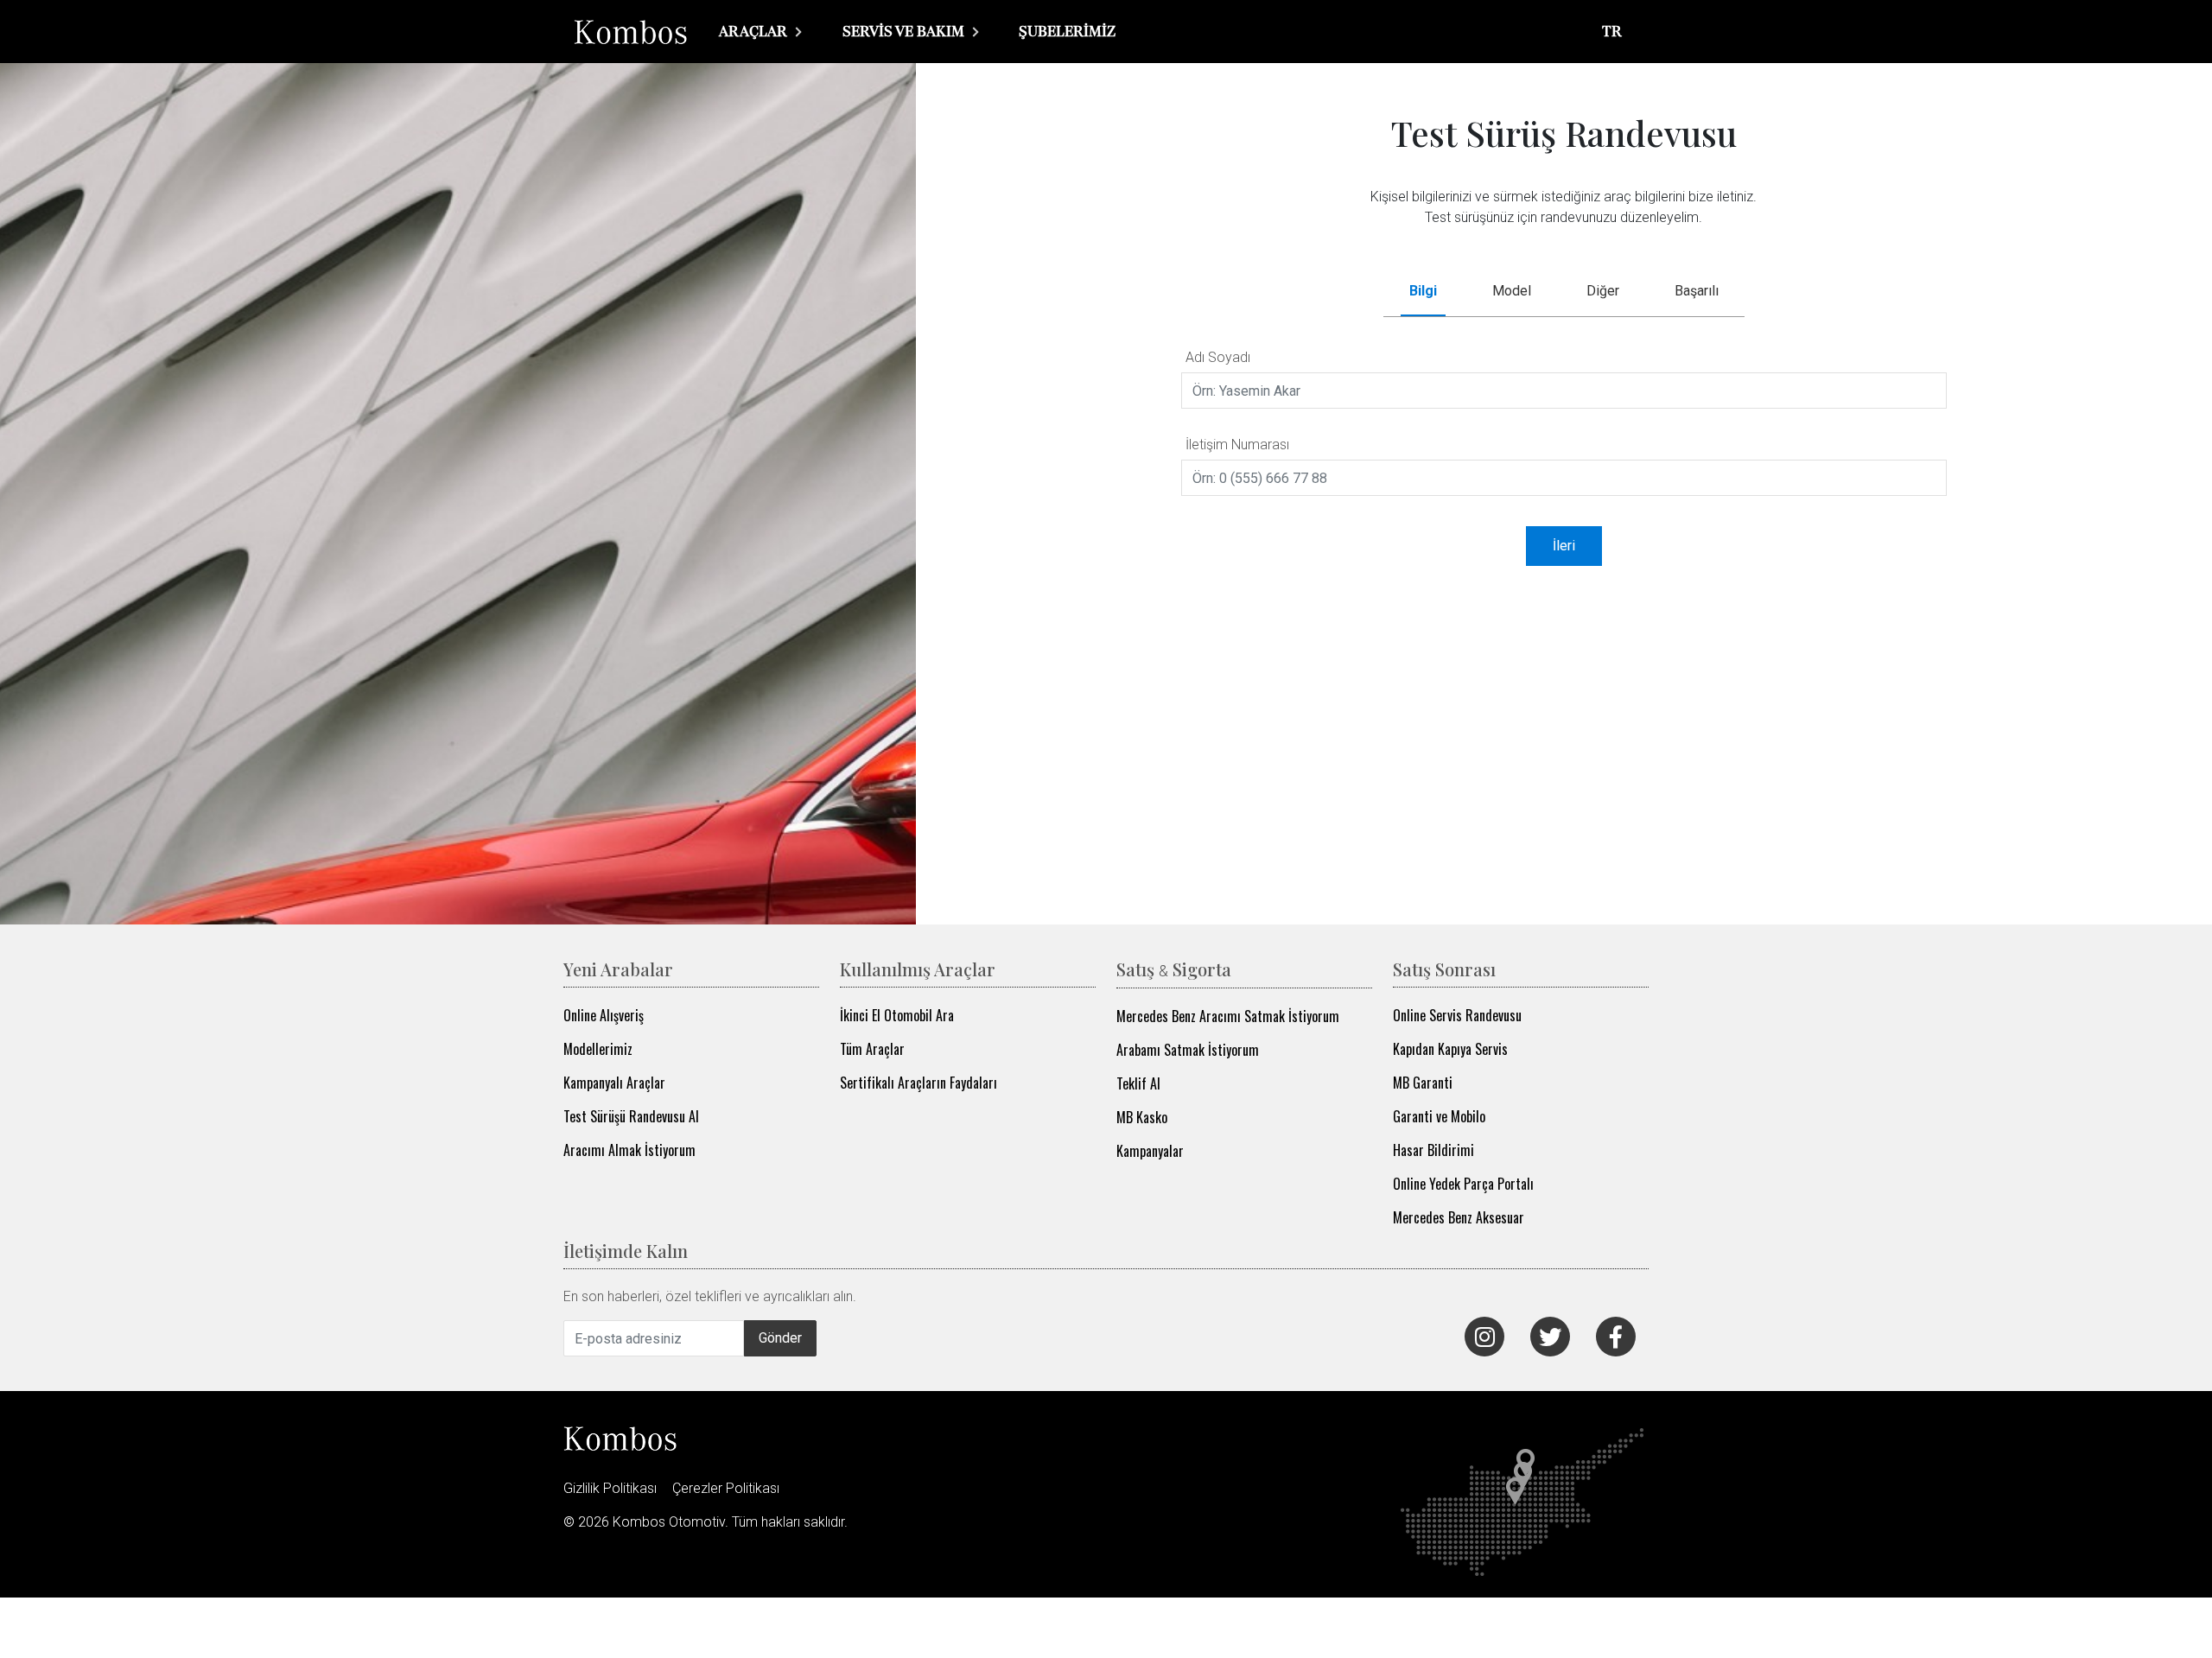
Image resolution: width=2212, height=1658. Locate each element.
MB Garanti (1423, 1083)
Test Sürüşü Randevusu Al (631, 1116)
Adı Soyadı (1218, 357)
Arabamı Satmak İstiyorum (1188, 1050)
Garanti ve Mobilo (1439, 1116)
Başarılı (1697, 291)
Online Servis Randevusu (1457, 1015)
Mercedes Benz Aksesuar (1459, 1217)
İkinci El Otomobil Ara (897, 1015)
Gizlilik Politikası (610, 1488)
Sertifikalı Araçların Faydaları (918, 1083)
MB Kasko (1142, 1117)
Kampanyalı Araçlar (614, 1083)
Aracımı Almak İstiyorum (629, 1150)
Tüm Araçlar (872, 1049)
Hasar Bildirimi (1433, 1150)
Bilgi (1423, 291)
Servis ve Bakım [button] (905, 31)
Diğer (1603, 291)
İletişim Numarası (1237, 445)
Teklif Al (1138, 1083)
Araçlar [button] (755, 31)
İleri (1564, 546)
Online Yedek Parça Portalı (1463, 1184)
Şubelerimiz (1067, 31)
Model (1512, 291)
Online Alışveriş (604, 1015)
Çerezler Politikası (726, 1488)
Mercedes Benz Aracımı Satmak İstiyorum (1228, 1016)
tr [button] (1614, 31)
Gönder (780, 1338)
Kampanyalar (1150, 1151)
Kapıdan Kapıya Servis (1450, 1049)
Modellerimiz (598, 1049)
